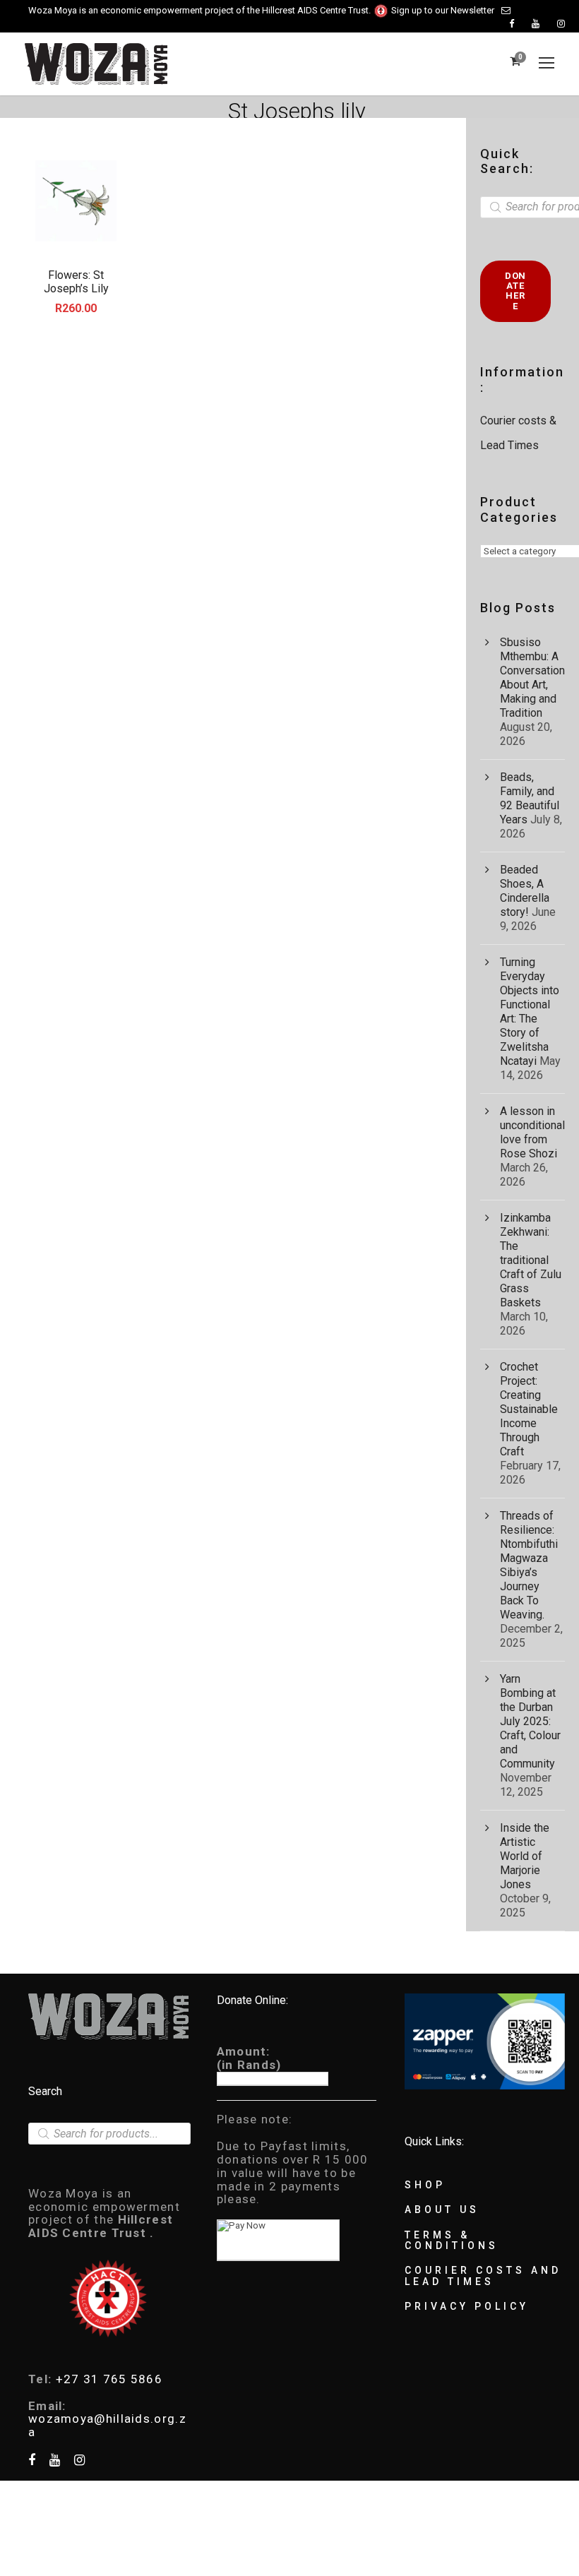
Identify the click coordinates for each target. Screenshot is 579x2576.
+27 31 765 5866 (109, 2379)
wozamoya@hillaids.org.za (107, 2425)
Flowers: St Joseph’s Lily (76, 282)
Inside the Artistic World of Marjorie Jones (525, 1856)
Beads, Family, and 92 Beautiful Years (530, 798)
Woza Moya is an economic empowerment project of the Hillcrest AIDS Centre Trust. (201, 10)
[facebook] (512, 24)
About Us (442, 2210)
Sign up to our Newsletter (443, 10)
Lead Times (509, 445)
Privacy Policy (467, 2306)
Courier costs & (520, 421)
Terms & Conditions (452, 2240)
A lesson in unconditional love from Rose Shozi (532, 1132)
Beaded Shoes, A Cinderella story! (525, 891)
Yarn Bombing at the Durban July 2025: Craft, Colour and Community (530, 1721)
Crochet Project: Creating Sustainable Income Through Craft (529, 1409)
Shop (425, 2185)
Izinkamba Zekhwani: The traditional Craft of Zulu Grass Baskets (531, 1260)
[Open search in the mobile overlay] (109, 2134)
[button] (76, 201)
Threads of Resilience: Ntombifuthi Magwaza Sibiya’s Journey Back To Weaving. (529, 1565)
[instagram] (561, 24)
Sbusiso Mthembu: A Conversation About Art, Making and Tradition (532, 678)
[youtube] (536, 24)
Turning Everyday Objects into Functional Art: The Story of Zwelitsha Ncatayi (530, 1012)
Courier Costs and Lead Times (483, 2276)
